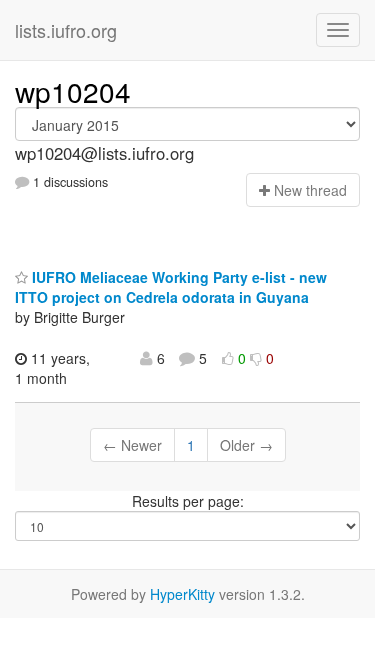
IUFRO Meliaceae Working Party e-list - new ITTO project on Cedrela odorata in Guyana (171, 287)
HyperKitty (182, 594)
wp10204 (73, 91)
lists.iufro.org (66, 30)
